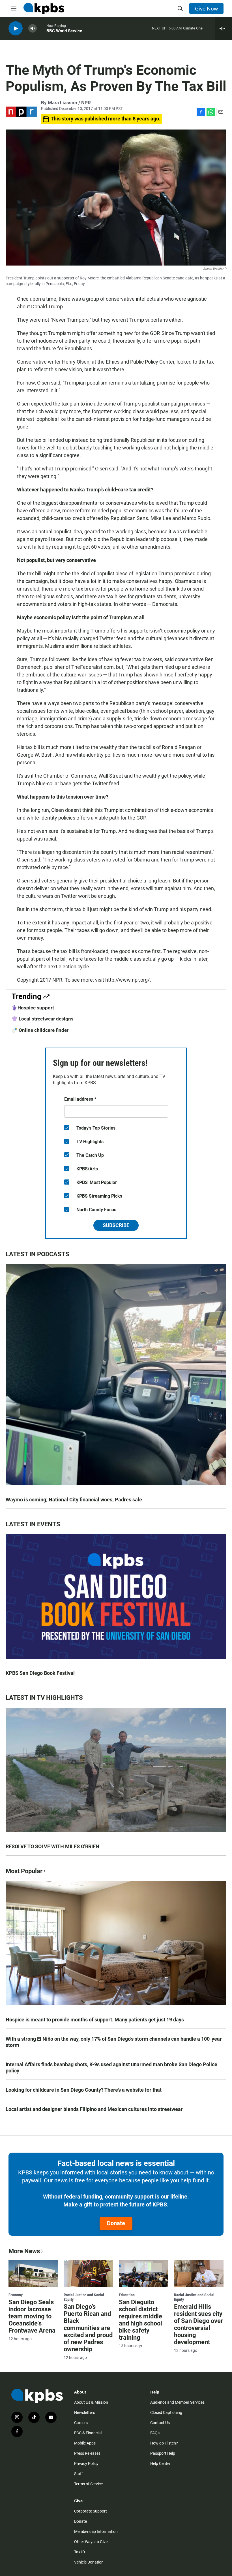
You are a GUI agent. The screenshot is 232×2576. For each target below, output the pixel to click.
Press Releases (87, 2453)
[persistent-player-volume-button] (33, 28)
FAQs (155, 2433)
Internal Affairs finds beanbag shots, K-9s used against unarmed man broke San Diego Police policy (111, 2067)
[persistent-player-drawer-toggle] (224, 28)
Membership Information (96, 2532)
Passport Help (163, 2453)
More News (24, 2251)
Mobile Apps (85, 2443)
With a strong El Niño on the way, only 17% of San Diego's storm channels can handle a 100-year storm (114, 2042)
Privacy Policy (86, 2463)
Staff (79, 2474)
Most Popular (24, 1871)
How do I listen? (164, 2443)
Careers (81, 2423)
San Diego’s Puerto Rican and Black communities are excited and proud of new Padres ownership (88, 2328)
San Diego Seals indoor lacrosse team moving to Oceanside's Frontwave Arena (32, 2316)
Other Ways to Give (91, 2542)
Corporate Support (91, 2511)
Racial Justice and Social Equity (84, 2297)
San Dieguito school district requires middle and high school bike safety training (140, 2320)
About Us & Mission (91, 2402)
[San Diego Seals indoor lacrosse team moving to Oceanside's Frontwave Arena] (33, 2274)
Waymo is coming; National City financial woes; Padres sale (74, 1500)
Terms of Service (88, 2484)
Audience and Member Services (177, 2402)
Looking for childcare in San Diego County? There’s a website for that (84, 2090)
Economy (16, 2295)
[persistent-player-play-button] (16, 28)
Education (127, 2295)
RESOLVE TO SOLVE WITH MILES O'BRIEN (52, 1846)
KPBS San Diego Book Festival (40, 1673)
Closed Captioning (166, 2412)
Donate (116, 2223)
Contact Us (160, 2423)
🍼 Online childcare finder (40, 1030)
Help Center (160, 2463)
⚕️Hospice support (33, 1008)
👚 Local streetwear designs (43, 1019)
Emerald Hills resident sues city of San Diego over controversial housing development (198, 2324)
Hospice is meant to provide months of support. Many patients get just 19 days (95, 2020)
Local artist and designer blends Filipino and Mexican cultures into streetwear (94, 2109)
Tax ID (80, 2552)
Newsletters (85, 2412)
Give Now (206, 9)
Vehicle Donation (89, 2562)
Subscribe (116, 1225)
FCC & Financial (88, 2433)
